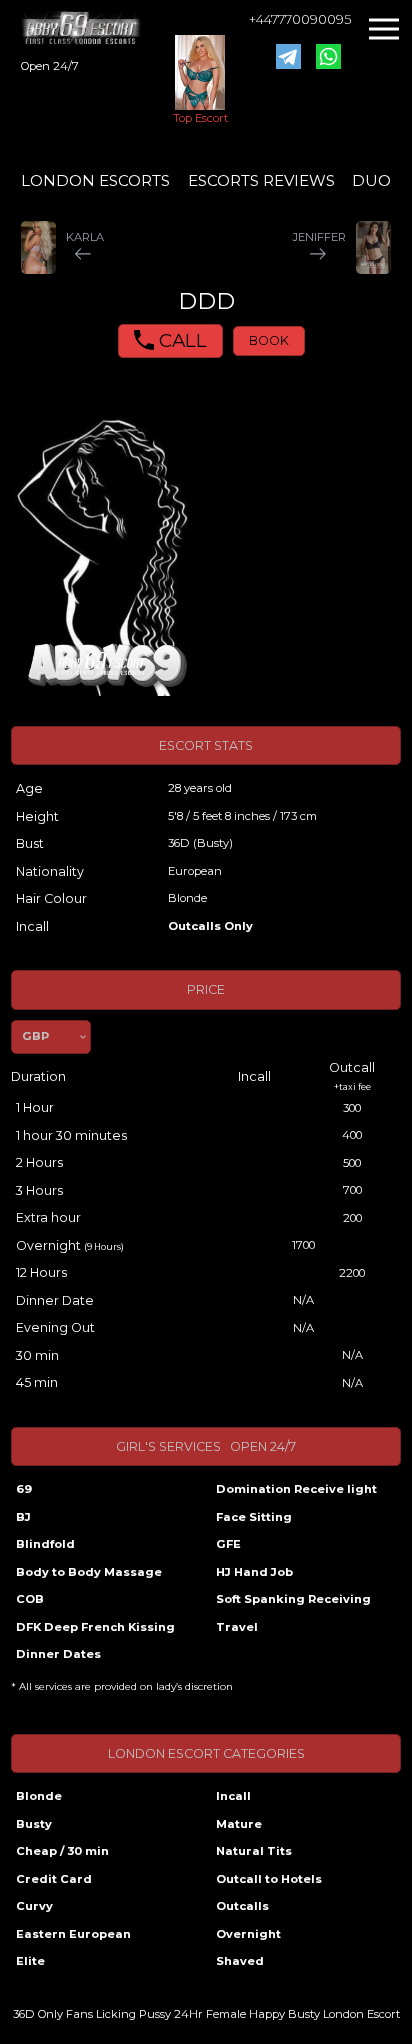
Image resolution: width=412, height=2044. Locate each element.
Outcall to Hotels (269, 1879)
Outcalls (242, 1906)
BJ (23, 1517)
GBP (35, 1036)
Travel (237, 1627)
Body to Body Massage (89, 1572)
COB (30, 1599)
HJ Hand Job (254, 1572)
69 (24, 1489)
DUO (371, 180)
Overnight (248, 1934)
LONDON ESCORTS (95, 180)
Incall (233, 1796)
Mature (239, 1824)
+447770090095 (300, 19)
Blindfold (45, 1544)
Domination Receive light (296, 1489)
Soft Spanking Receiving (293, 1599)
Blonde (39, 1796)
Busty (34, 1824)
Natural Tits (254, 1851)
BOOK (269, 340)
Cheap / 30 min (62, 1851)
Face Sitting (254, 1517)
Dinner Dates (58, 1654)
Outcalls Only (210, 926)
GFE (228, 1544)
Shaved (240, 1961)
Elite (30, 1961)
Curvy (34, 1906)
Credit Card (54, 1879)
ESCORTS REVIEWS (261, 180)
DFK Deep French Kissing (95, 1627)
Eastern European (73, 1934)
